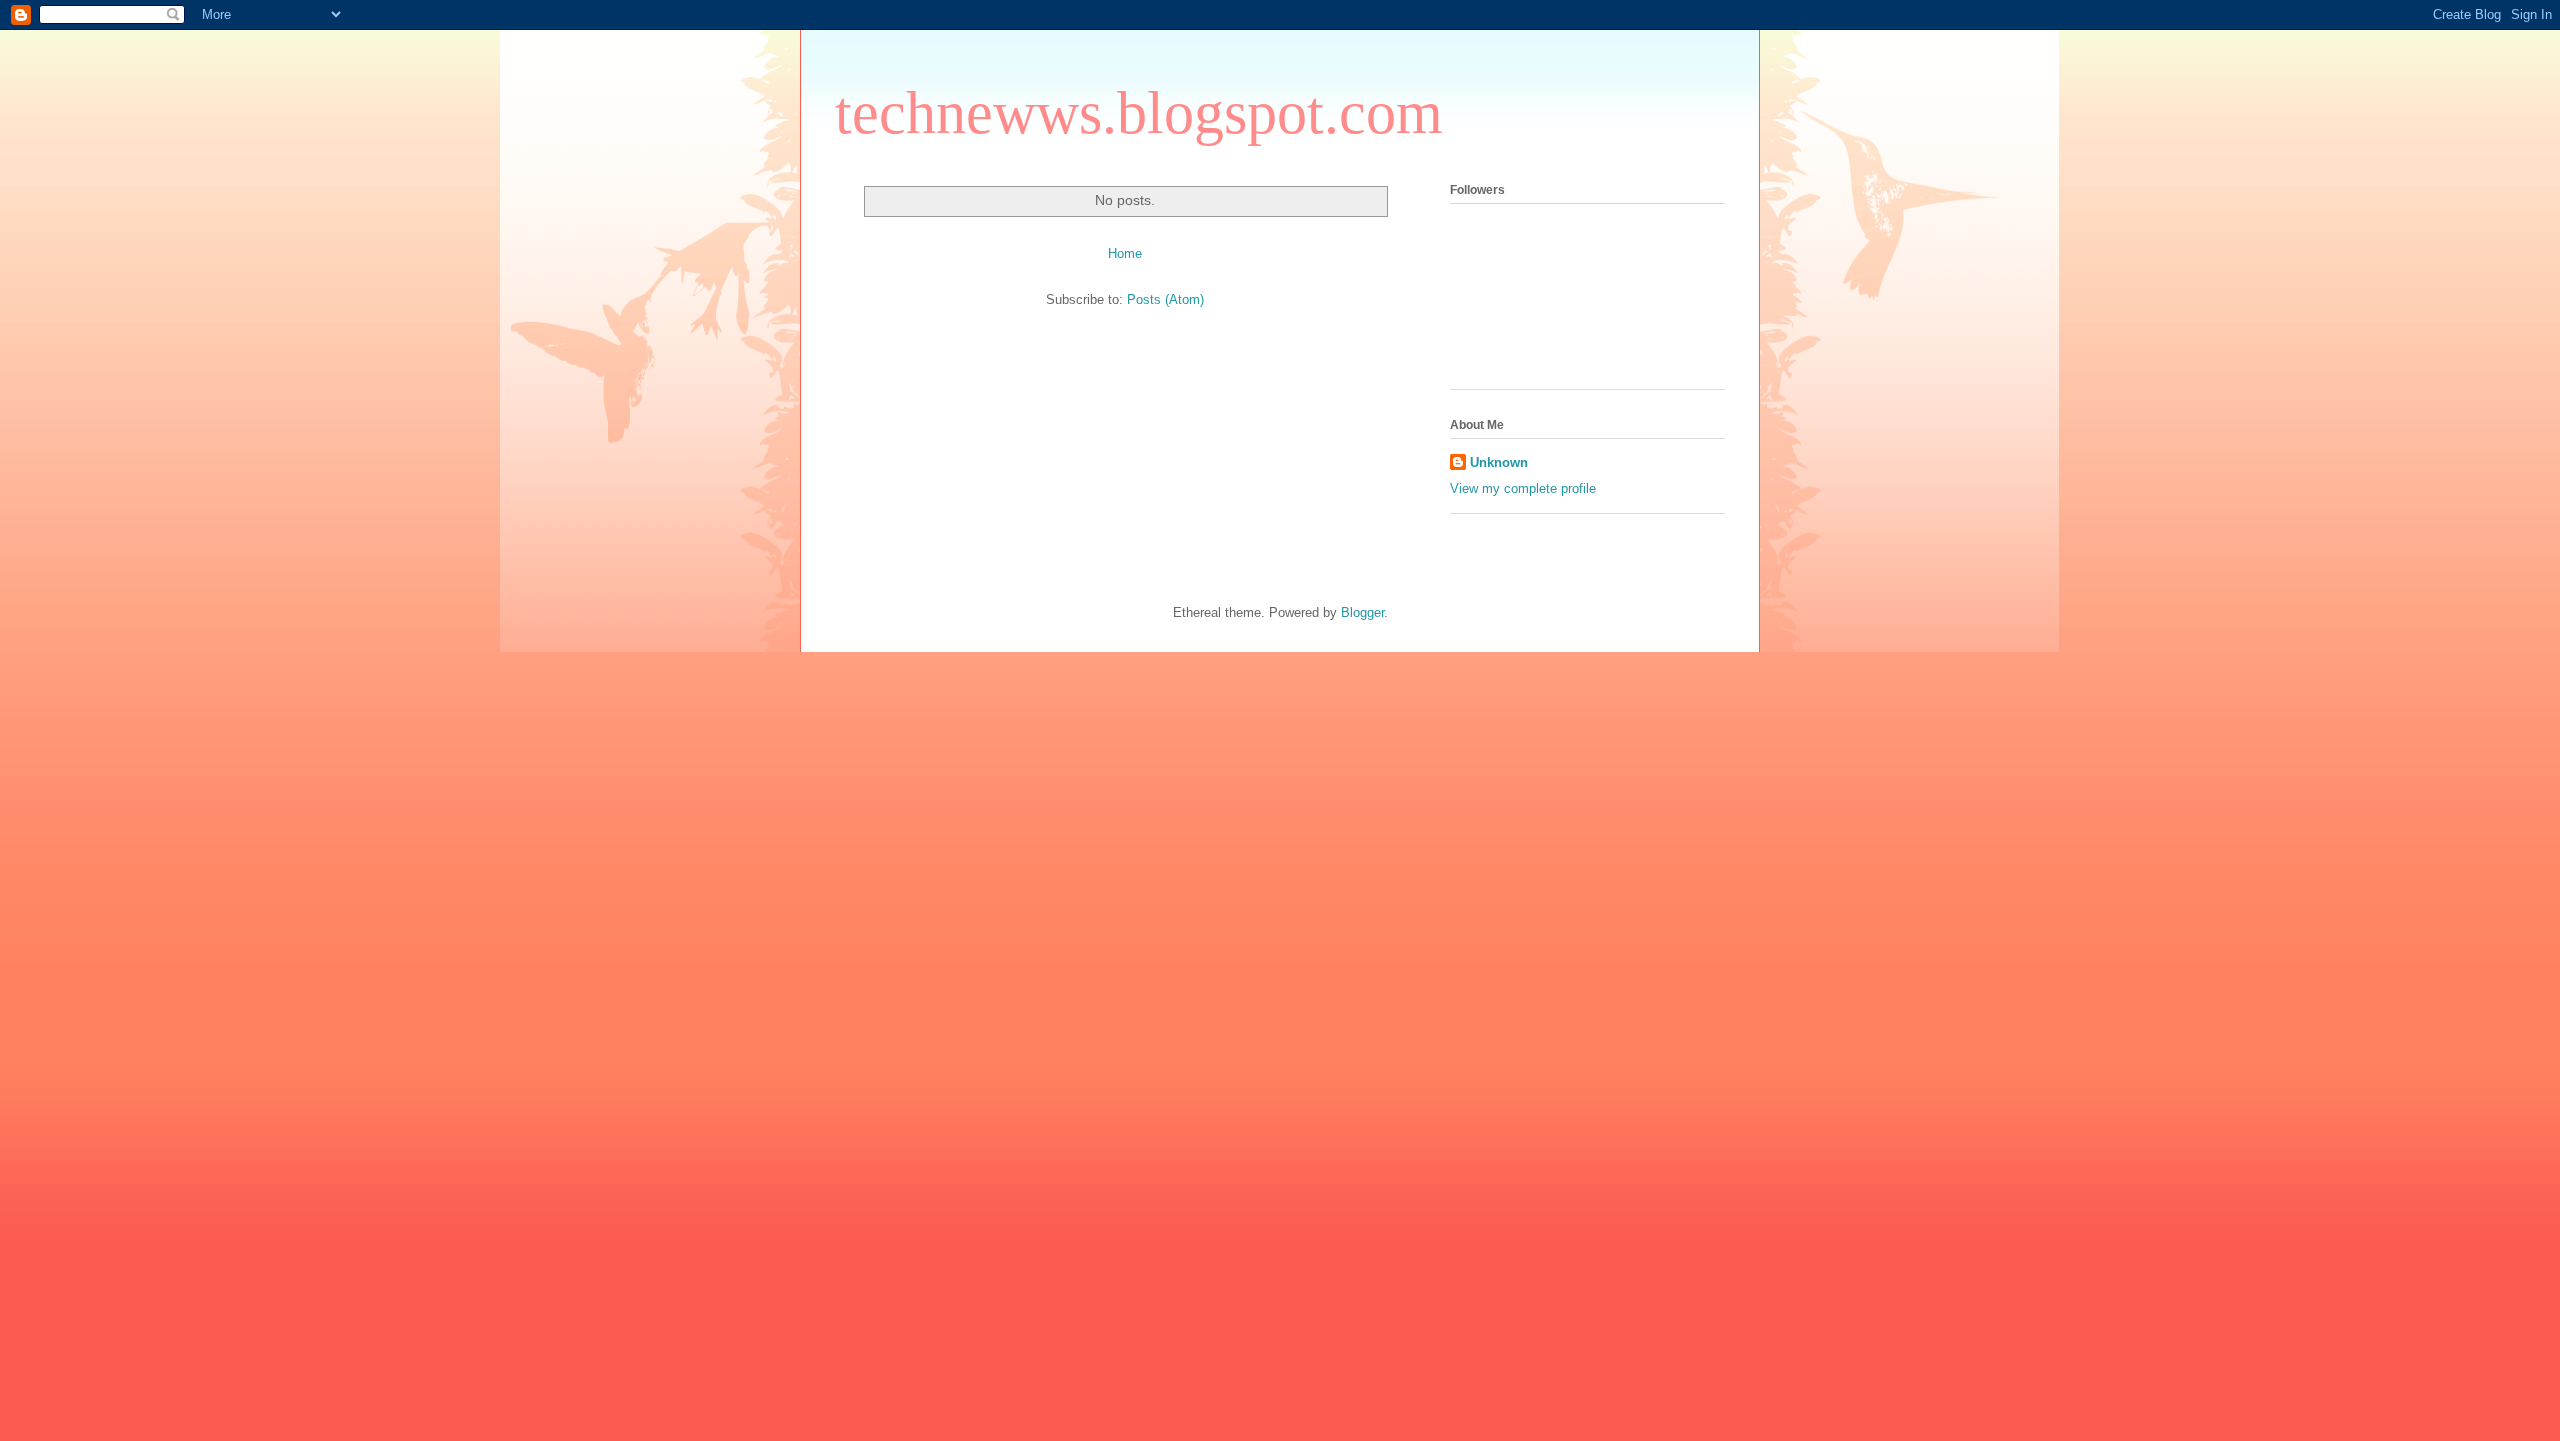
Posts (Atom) (1165, 299)
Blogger (1362, 612)
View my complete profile (1523, 488)
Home (1125, 253)
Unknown (1499, 462)
